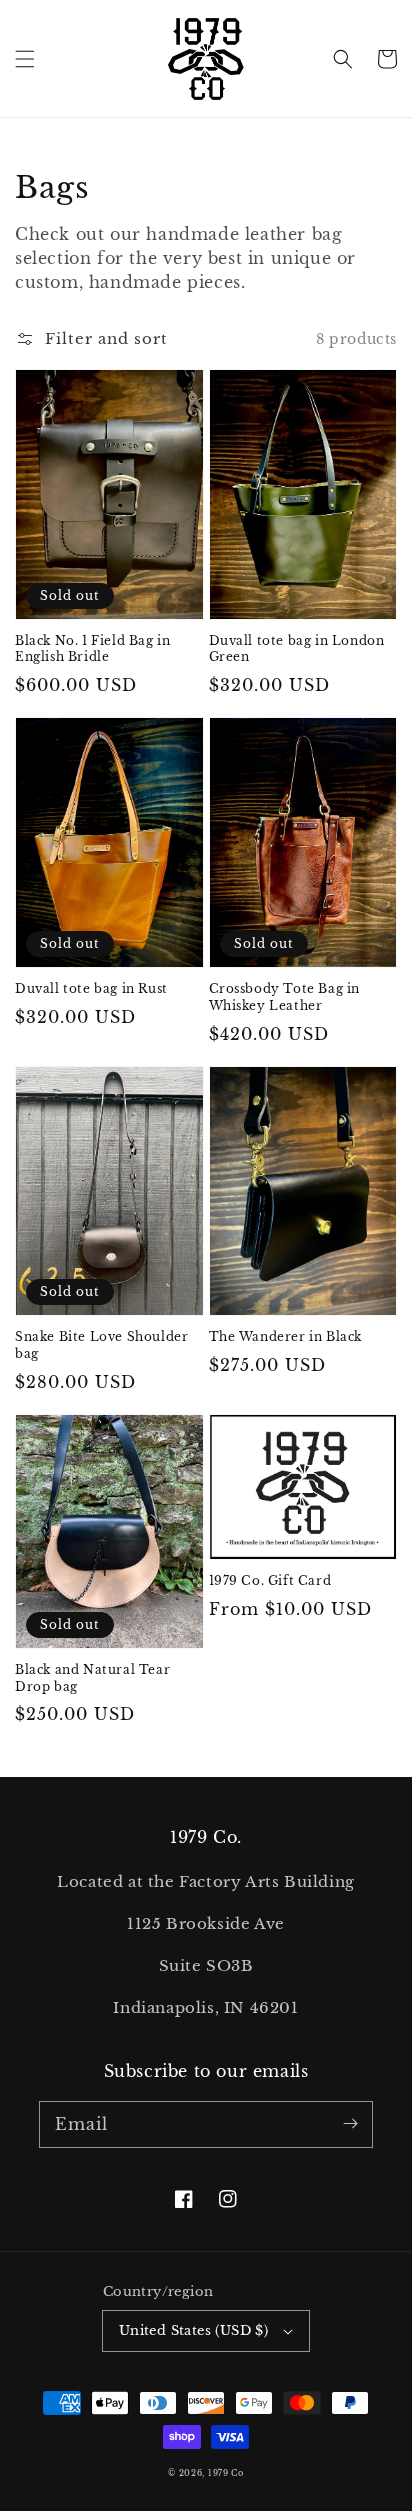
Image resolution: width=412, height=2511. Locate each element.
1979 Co (226, 2473)
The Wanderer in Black (286, 1336)
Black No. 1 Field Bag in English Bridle (92, 649)
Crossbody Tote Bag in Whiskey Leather (285, 997)
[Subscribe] (350, 2124)
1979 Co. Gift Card (270, 1580)
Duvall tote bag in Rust (91, 988)
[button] (25, 59)
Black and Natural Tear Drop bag (92, 1678)
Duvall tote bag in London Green (297, 649)
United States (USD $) (193, 2330)
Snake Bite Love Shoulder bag (101, 1345)
